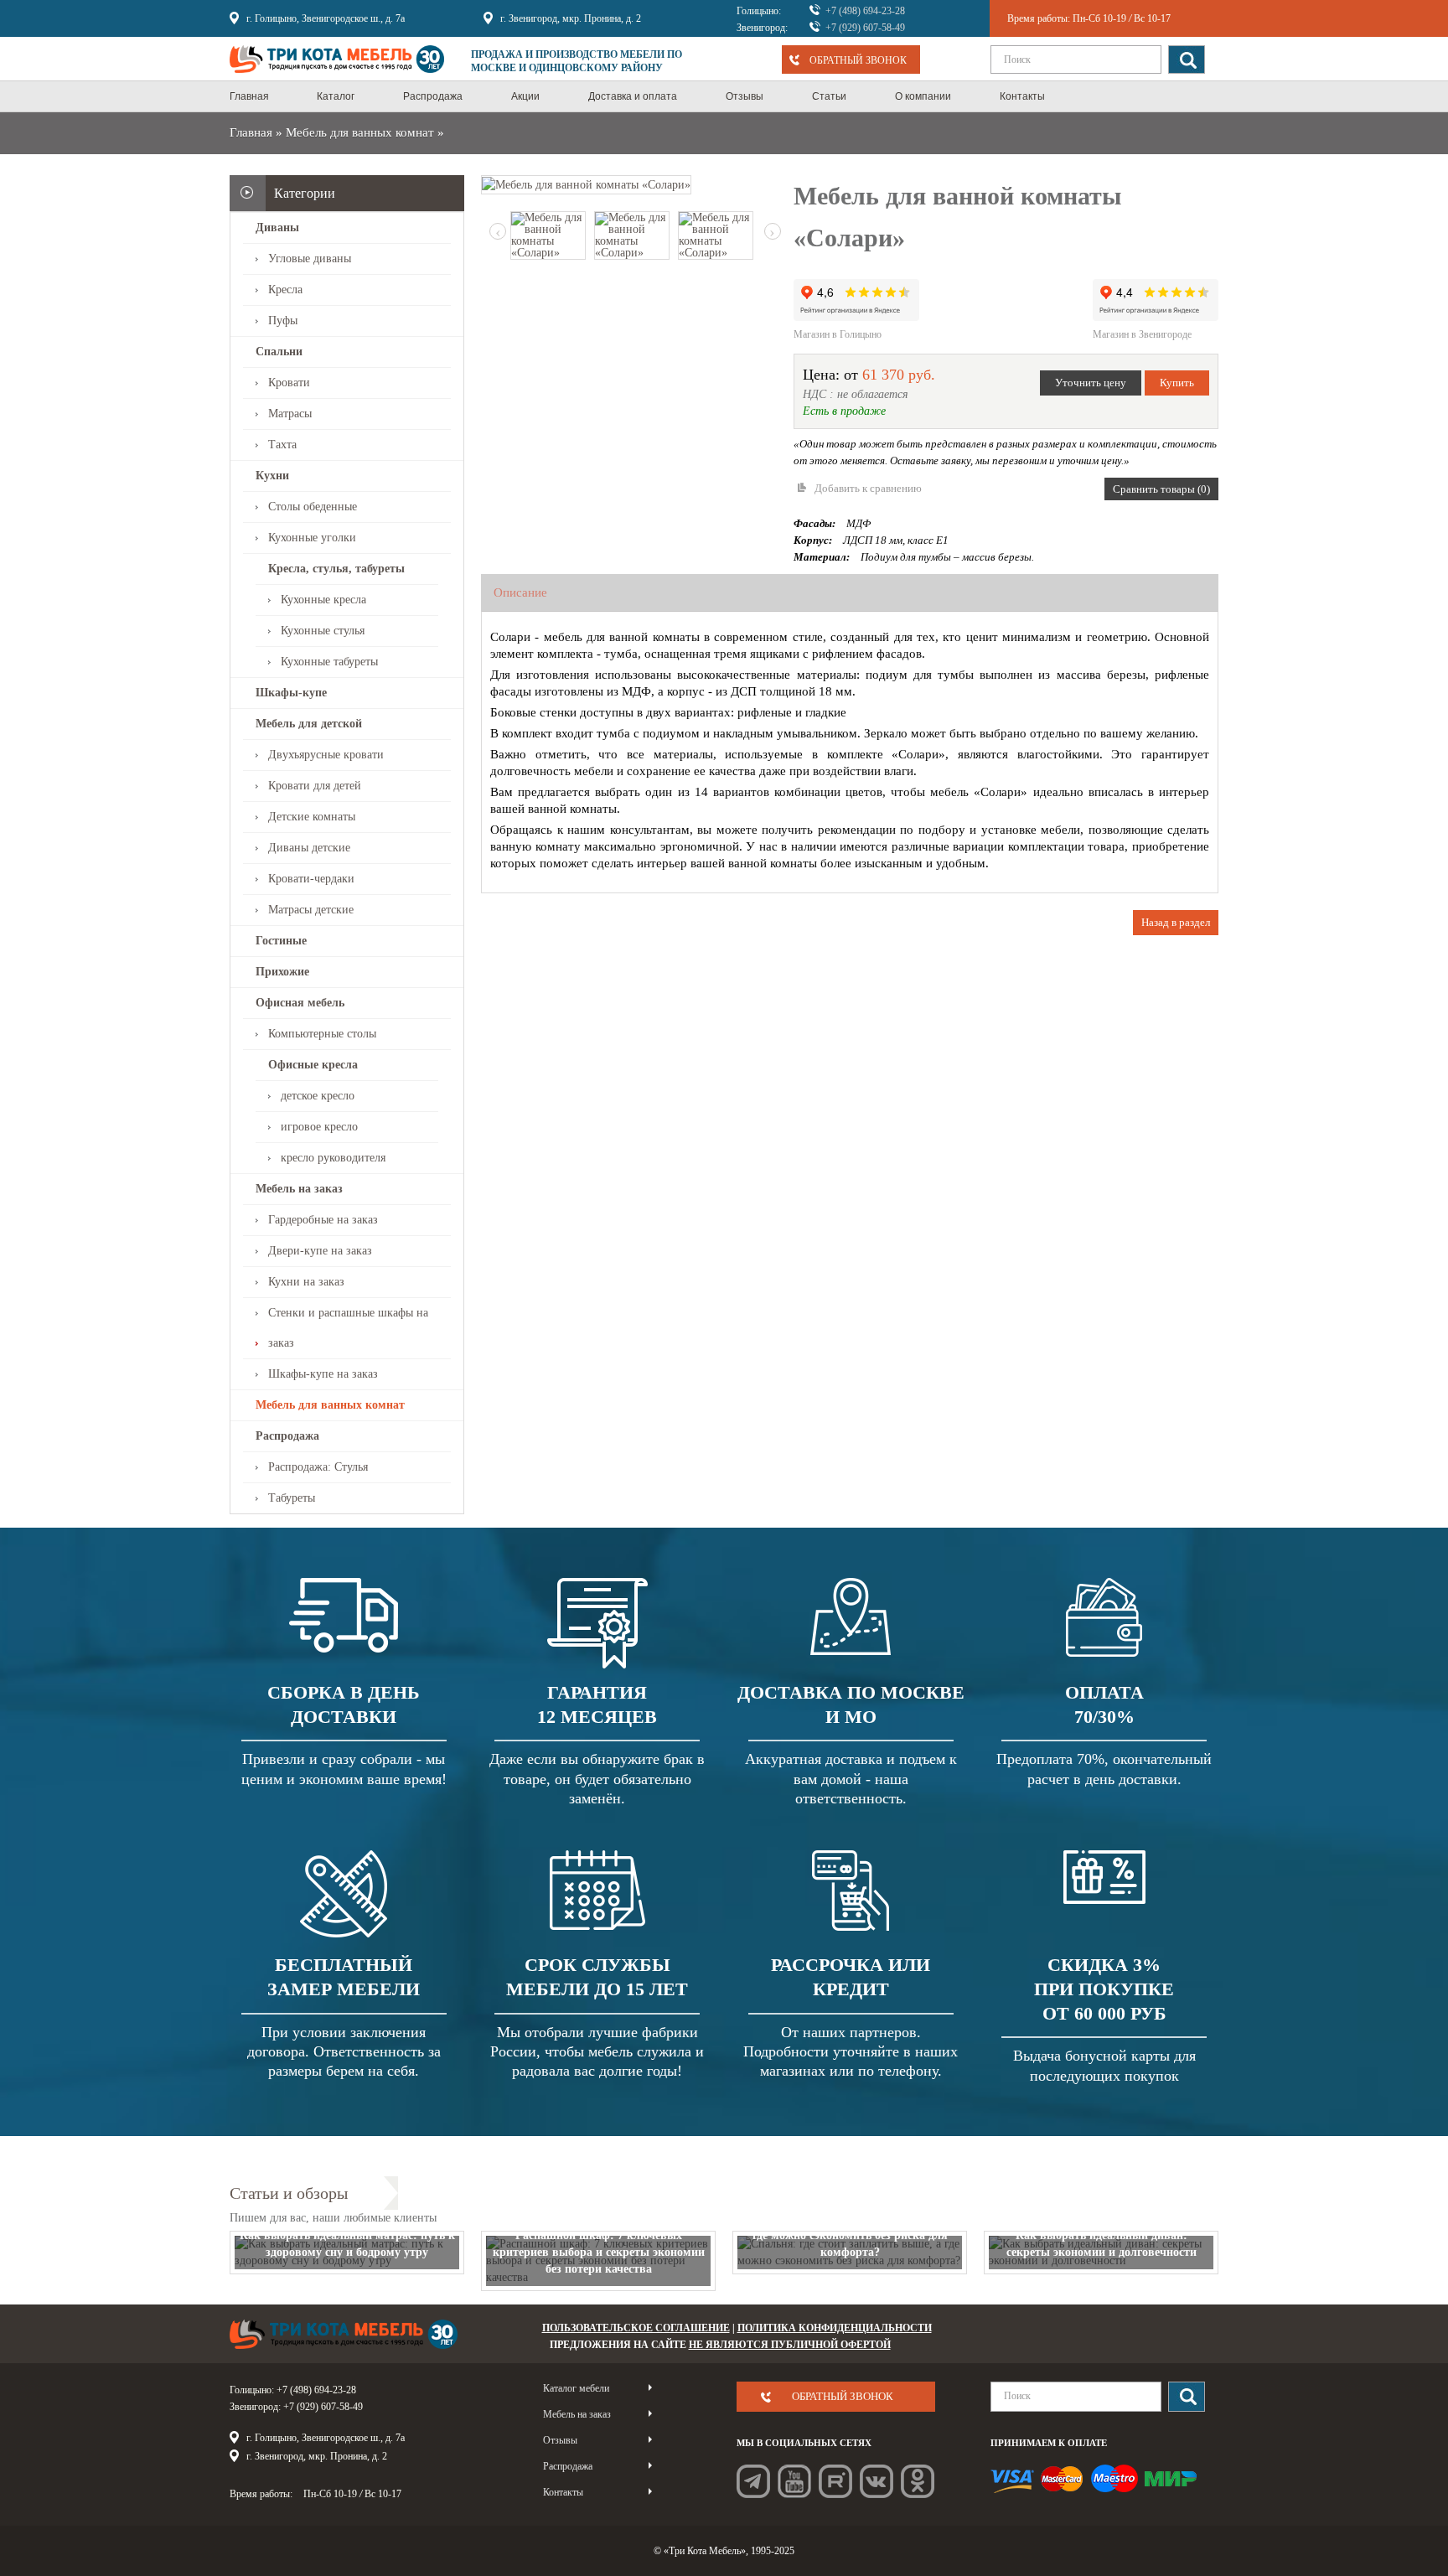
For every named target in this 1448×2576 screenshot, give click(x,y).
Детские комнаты (312, 817)
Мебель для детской (309, 724)
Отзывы (560, 2440)
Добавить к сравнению (868, 488)
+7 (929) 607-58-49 (865, 28)
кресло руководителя (333, 1158)
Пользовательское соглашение (636, 2328)
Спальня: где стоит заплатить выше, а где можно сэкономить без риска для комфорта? (850, 2235)
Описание (520, 592)
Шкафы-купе (291, 693)
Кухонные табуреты (329, 662)
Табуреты (292, 1498)
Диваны (277, 228)
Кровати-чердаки (311, 879)
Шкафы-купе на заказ (323, 1374)
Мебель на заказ (299, 1189)
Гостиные (281, 941)
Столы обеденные (313, 507)
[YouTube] (794, 2481)
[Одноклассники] (918, 2481)
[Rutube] (835, 2481)
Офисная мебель (300, 1003)
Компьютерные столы (322, 1034)
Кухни (272, 476)
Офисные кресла (313, 1065)
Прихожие (282, 972)
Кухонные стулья (323, 631)
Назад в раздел (1176, 922)
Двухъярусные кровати (326, 755)
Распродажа (287, 1436)
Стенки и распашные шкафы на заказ (348, 1328)
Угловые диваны (310, 259)
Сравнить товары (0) (1161, 489)
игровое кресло (319, 1127)
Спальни (279, 352)
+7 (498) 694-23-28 (865, 11)
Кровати (289, 383)
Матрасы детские (311, 910)
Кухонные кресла (323, 600)
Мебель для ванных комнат (360, 132)
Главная (251, 132)
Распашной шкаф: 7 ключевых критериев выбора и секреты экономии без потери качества (599, 2252)
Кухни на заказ (306, 1282)
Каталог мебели (576, 2388)
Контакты (563, 2492)
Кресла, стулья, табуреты (336, 569)
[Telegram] (753, 2481)
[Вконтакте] (877, 2481)
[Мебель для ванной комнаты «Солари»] (586, 184)
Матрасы (290, 414)
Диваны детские (309, 848)
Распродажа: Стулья (318, 1467)
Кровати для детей (315, 786)
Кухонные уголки (312, 538)
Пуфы (283, 321)
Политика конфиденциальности (835, 2328)
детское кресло (318, 1096)
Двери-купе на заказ (320, 1251)
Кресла (285, 290)
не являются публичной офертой (790, 2345)
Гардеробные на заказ (323, 1220)
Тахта (282, 445)
